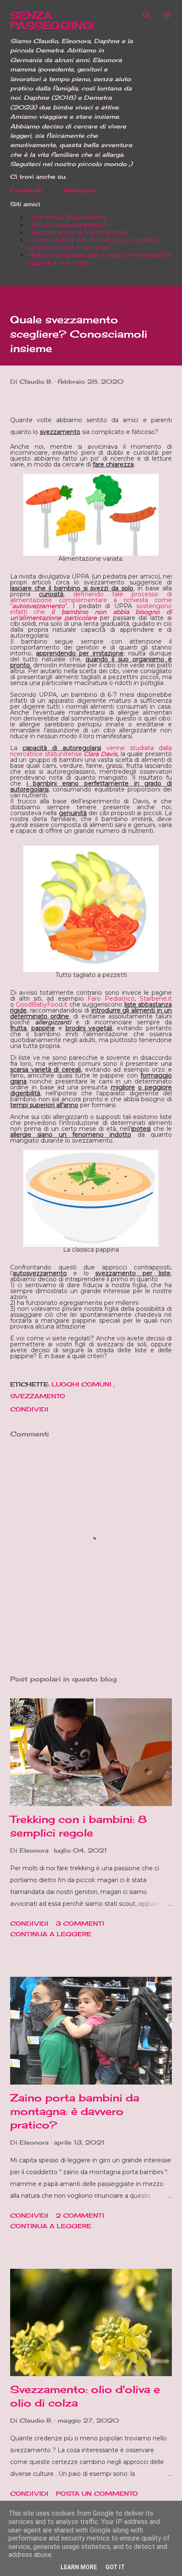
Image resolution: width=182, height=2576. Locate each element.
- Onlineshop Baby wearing (67, 217)
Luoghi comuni (83, 1384)
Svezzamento (38, 1396)
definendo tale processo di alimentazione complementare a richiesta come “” (91, 600)
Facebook (26, 190)
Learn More (79, 2567)
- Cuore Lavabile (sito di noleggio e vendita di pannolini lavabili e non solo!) (93, 244)
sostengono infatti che (91, 612)
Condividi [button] (29, 1409)
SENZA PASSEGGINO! (52, 20)
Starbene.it (156, 999)
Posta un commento (97, 2493)
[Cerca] (146, 15)
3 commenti (80, 1923)
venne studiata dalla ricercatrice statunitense (91, 751)
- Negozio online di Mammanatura (78, 232)
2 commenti (80, 2215)
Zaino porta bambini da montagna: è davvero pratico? (75, 2111)
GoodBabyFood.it (41, 1004)
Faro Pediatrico (111, 999)
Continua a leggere (51, 1934)
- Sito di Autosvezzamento (66, 225)
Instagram (80, 190)
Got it (115, 2567)
